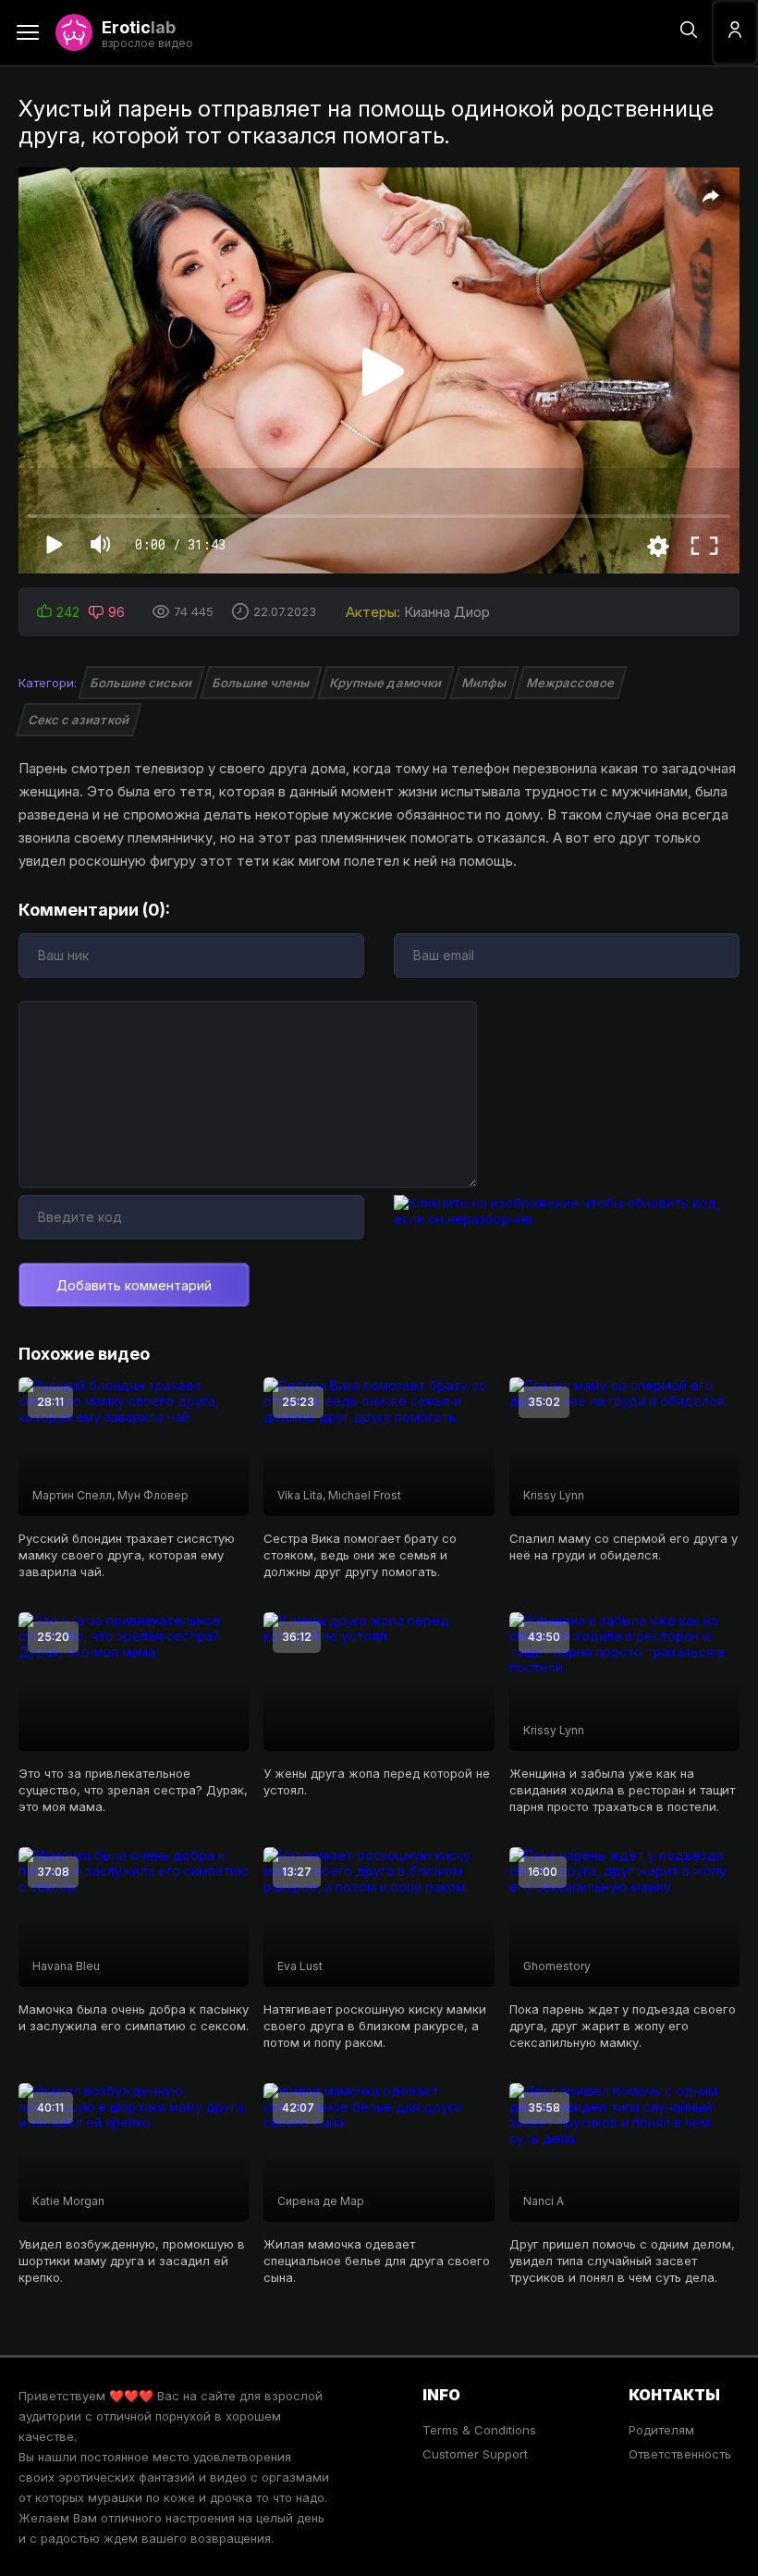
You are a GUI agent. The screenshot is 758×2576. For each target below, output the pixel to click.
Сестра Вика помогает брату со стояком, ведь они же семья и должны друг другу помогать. (360, 1555)
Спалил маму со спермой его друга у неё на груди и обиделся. (624, 1547)
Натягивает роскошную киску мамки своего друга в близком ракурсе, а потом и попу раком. (375, 2026)
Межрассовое (571, 683)
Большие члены (261, 683)
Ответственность (680, 2454)
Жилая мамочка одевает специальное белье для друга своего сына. (377, 2261)
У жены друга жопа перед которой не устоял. (377, 1781)
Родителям (661, 2430)
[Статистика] (735, 2393)
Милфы (484, 683)
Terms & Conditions (479, 2430)
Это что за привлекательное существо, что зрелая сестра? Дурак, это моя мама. (133, 1790)
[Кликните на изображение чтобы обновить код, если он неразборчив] (567, 1219)
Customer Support (475, 2454)
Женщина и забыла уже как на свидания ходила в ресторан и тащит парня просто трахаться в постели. (622, 1790)
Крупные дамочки (386, 683)
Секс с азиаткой (79, 720)
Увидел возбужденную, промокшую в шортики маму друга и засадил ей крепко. (132, 2261)
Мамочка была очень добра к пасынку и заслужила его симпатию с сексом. (134, 2017)
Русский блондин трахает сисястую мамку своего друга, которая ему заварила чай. (127, 1555)
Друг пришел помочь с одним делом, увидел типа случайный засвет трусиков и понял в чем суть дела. (622, 2261)
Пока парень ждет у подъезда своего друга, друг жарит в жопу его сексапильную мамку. (623, 2026)
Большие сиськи (141, 683)
